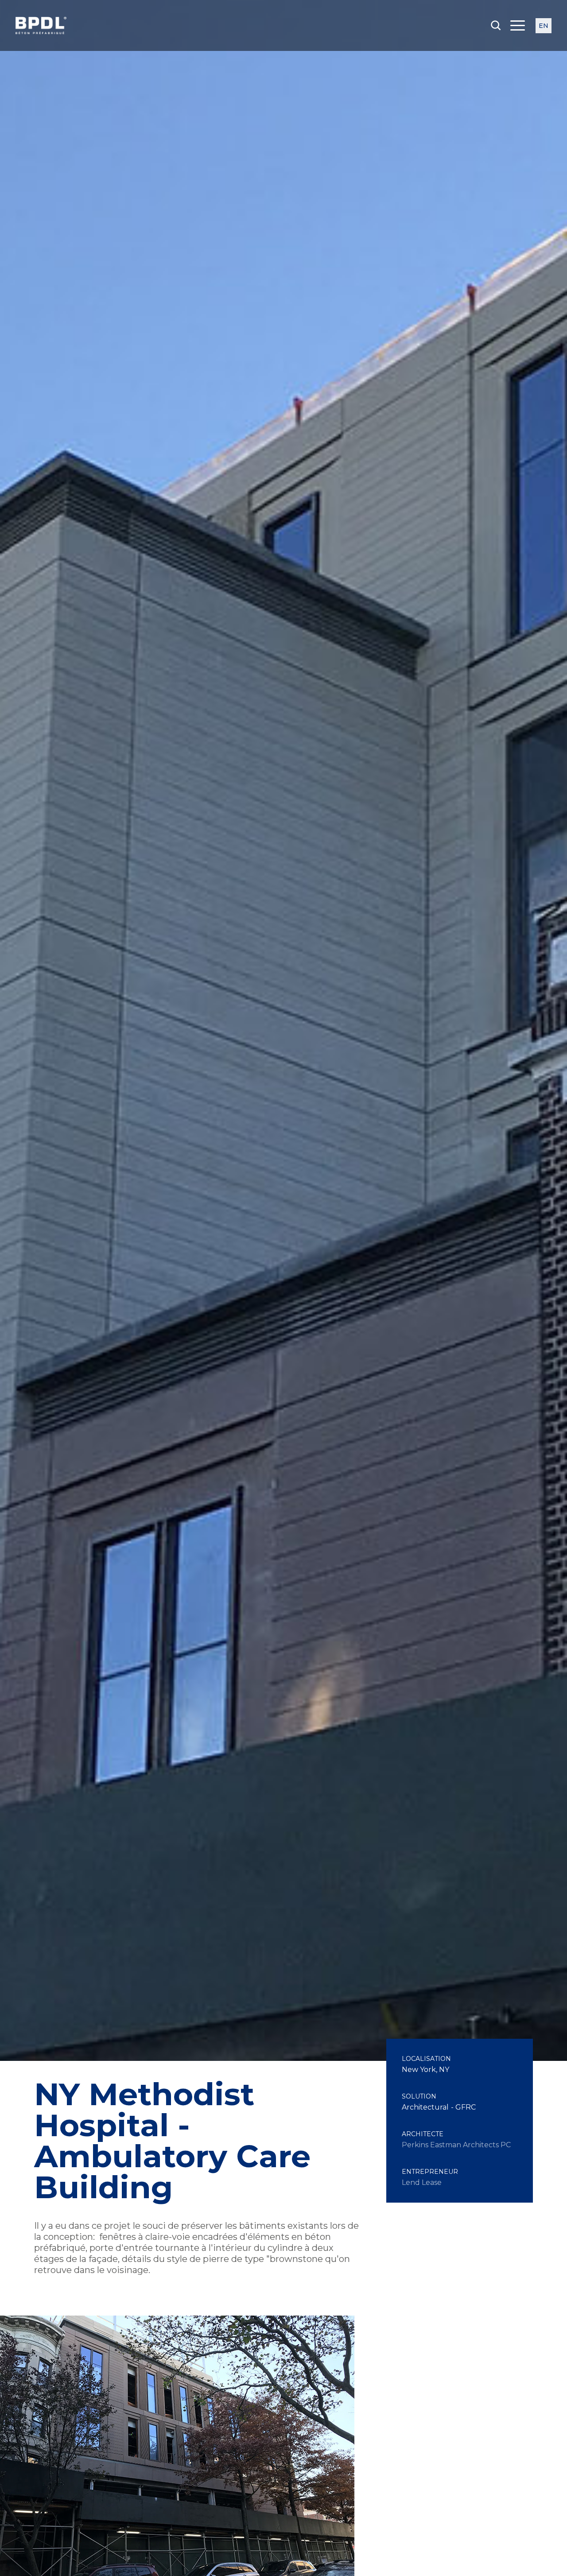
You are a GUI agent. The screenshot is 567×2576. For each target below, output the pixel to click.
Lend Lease (422, 2182)
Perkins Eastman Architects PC (456, 2145)
